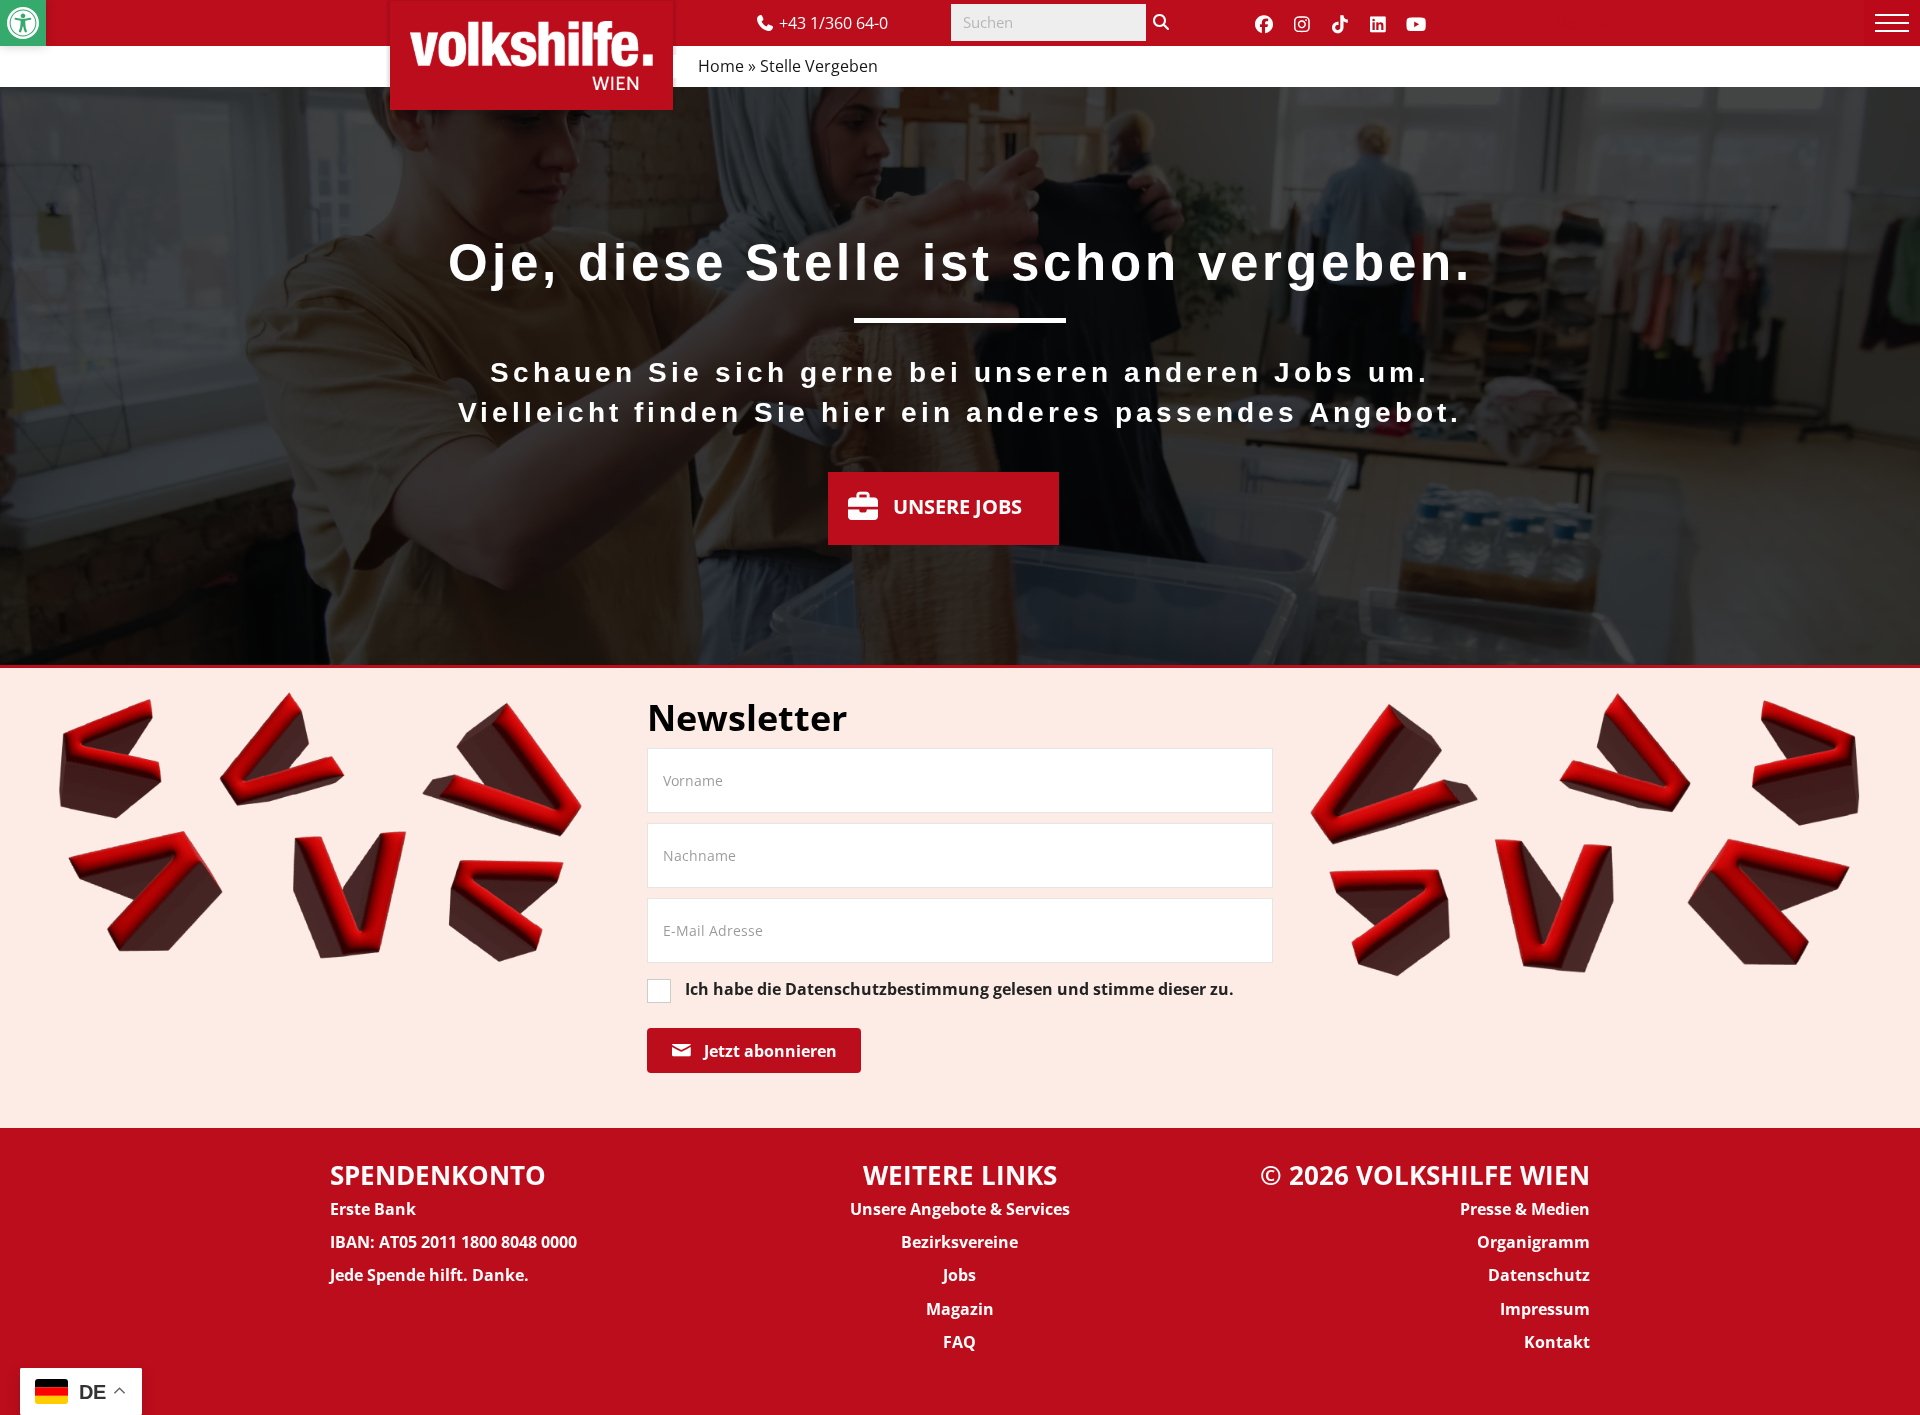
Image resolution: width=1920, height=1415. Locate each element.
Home (721, 66)
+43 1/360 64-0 (833, 23)
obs (962, 1275)
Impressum (1545, 1309)
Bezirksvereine (959, 1242)
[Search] (1161, 22)
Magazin (960, 1309)
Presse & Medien (1525, 1209)
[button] (23, 23)
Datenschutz (1539, 1275)
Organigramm (1533, 1242)
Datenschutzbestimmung (887, 989)
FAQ (959, 1342)
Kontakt (1557, 1342)
